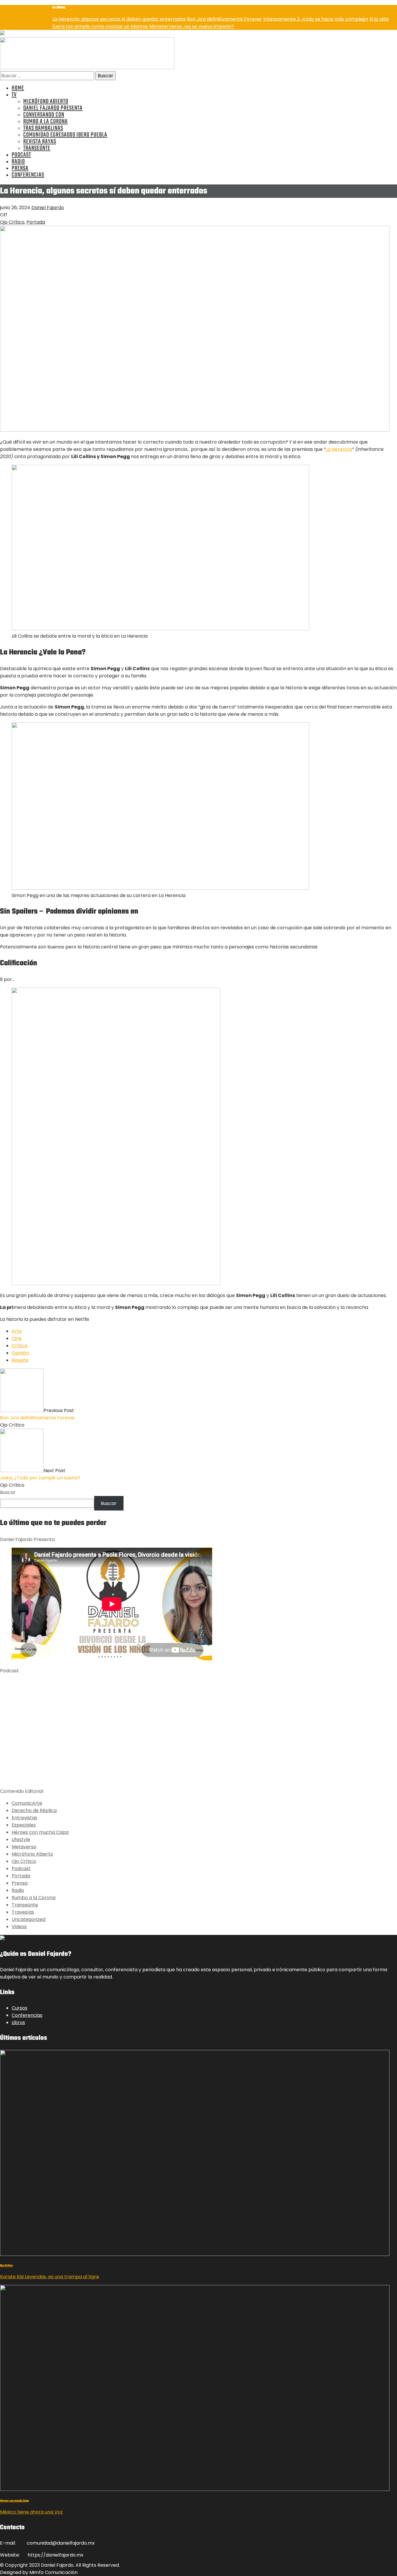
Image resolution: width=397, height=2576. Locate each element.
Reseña (20, 1360)
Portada (36, 222)
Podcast (21, 155)
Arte (17, 1331)
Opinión (20, 1353)
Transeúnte (37, 148)
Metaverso (24, 1847)
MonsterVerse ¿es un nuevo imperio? (192, 26)
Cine (17, 1338)
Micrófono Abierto (46, 102)
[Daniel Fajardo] (87, 68)
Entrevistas (24, 1818)
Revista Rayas (40, 142)
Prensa (20, 168)
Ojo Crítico (12, 222)
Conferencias (28, 175)
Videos (19, 1927)
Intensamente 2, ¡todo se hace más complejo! (316, 19)
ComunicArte (27, 1803)
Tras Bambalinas (43, 128)
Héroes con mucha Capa (40, 1832)
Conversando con (44, 115)
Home (18, 88)
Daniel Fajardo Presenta (53, 108)
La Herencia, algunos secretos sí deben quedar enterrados (119, 19)
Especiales (24, 1825)
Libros (18, 2022)
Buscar (8, 1492)
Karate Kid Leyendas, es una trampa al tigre (50, 2277)
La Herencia (339, 449)
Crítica (19, 1346)
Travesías (23, 1912)
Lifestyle (21, 1839)
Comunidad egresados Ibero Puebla (65, 135)
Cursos (19, 2008)
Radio (18, 162)
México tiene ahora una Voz (31, 2512)
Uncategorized (28, 1919)
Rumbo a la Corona (45, 122)
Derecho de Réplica (34, 1810)
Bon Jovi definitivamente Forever (225, 19)
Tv (14, 95)
